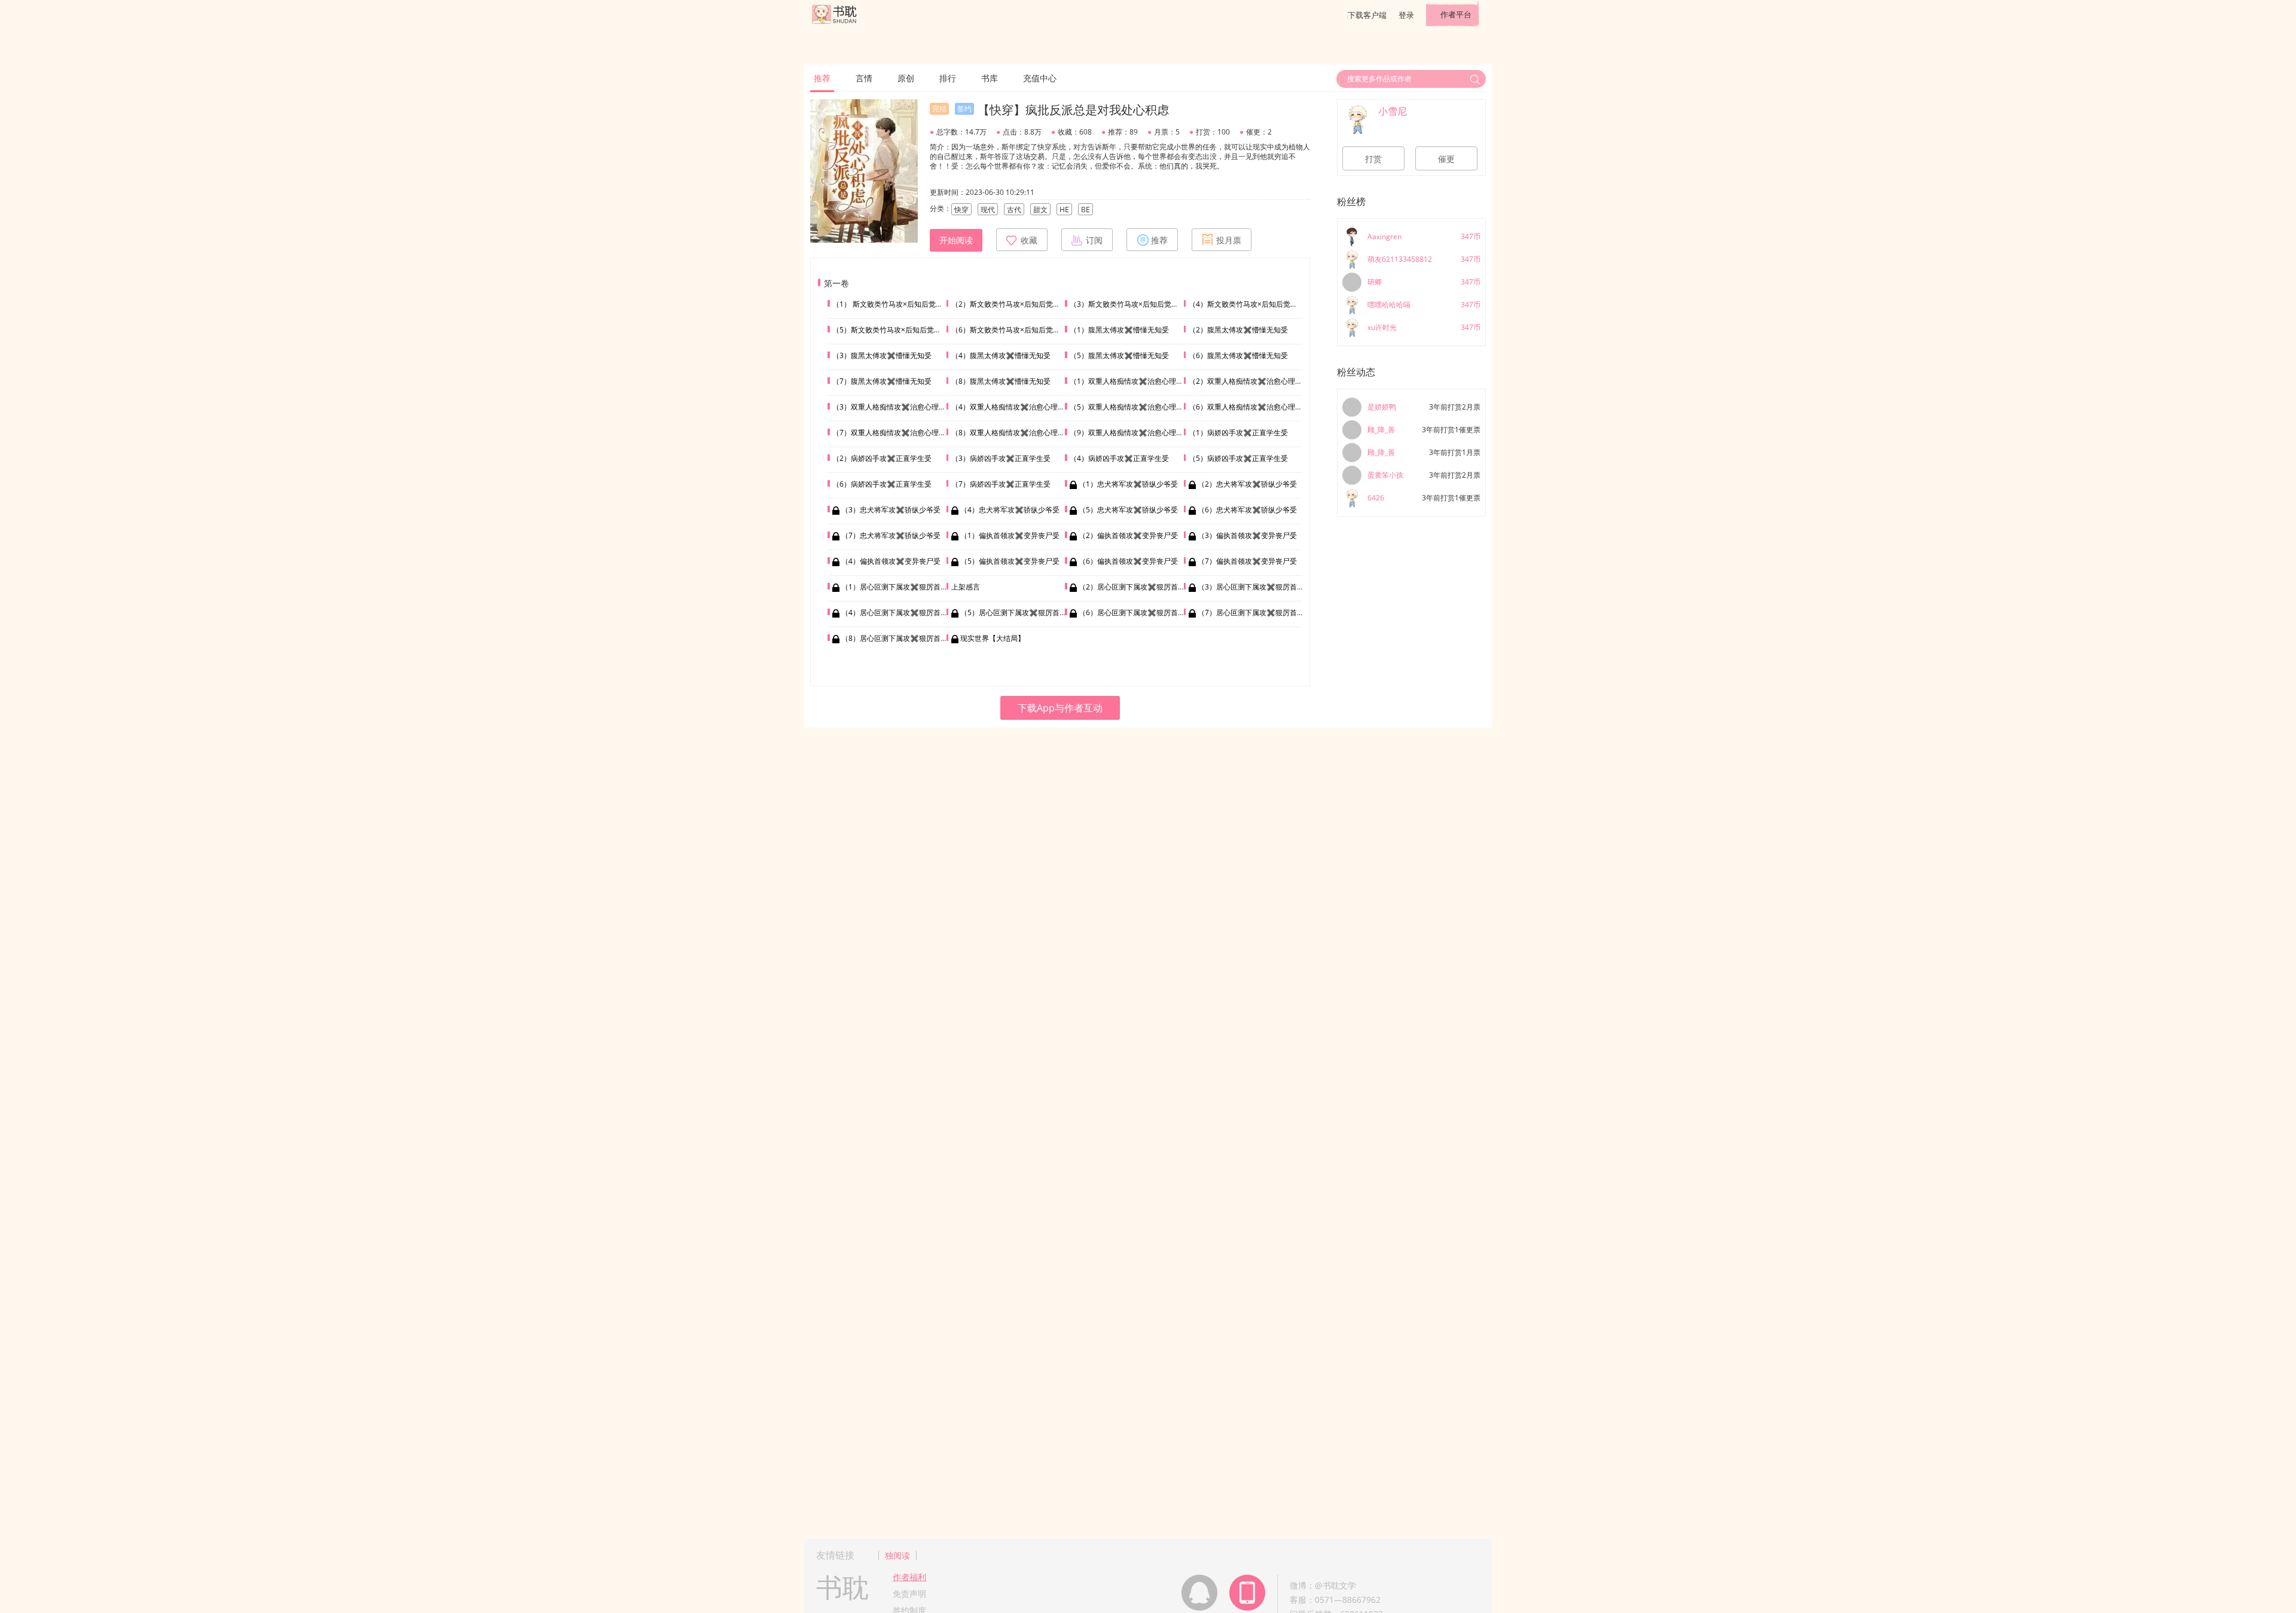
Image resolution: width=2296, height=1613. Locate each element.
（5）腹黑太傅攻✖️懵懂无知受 (1119, 355)
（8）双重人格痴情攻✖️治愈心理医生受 (1015, 433)
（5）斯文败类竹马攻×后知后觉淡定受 (894, 330)
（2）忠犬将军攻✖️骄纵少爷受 (1247, 484)
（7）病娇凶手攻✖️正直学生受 (1001, 484)
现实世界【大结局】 (993, 638)
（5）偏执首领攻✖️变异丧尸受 (1010, 561)
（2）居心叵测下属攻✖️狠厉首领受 (1135, 587)
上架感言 (966, 587)
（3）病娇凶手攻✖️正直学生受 (1001, 458)
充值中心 (1040, 78)
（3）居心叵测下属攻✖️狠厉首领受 (1254, 587)
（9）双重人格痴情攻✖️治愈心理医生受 (1134, 433)
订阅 (1094, 240)
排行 (948, 78)
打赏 (1373, 159)
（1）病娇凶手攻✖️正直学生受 (1238, 433)
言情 (864, 78)
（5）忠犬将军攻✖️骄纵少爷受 (1128, 510)
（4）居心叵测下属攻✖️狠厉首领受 (898, 612)
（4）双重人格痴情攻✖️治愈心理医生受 (1015, 407)
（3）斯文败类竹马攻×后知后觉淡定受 (1131, 304)
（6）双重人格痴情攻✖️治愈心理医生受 (1253, 407)
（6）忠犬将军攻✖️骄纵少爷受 (1247, 510)
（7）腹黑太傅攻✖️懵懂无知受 (882, 381)
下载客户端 (1367, 15)
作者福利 (909, 1577)
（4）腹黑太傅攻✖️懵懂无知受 (1001, 355)
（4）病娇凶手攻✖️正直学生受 (1119, 458)
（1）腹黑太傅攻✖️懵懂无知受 (1119, 330)
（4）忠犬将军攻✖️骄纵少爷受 (1010, 510)
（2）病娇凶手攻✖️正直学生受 (882, 458)
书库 (990, 78)
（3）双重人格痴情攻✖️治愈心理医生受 (896, 407)
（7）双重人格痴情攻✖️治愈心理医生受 (896, 433)
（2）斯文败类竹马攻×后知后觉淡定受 (1013, 304)
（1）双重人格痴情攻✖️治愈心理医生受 (1134, 381)
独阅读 (897, 1555)
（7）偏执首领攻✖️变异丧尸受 (1247, 561)
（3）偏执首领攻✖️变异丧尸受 (1247, 535)
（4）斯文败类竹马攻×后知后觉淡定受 (1250, 304)
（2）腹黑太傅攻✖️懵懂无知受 (1238, 330)
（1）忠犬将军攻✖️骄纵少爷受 (1128, 484)
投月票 (1229, 240)
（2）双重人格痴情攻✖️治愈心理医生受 (1253, 381)
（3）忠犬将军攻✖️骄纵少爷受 (891, 510)
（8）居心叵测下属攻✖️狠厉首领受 (898, 638)
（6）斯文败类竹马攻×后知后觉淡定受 (1013, 330)
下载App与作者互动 (1060, 708)
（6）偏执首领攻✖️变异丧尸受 (1128, 561)
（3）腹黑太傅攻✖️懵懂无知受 (882, 355)
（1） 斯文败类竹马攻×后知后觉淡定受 (895, 304)
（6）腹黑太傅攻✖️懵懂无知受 (1238, 355)
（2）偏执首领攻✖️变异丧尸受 (1128, 535)
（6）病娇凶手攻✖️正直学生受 (882, 484)
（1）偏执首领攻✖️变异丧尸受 (1010, 535)
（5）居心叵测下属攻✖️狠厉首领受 (1017, 612)
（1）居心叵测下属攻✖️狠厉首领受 (898, 587)
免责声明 (909, 1594)
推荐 (822, 78)
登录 (1406, 15)
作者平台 (1456, 14)
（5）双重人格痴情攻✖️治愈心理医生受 (1134, 407)
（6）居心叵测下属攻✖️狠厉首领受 (1135, 612)
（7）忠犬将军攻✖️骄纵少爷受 (891, 535)
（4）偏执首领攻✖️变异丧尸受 (891, 561)
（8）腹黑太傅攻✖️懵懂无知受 (1001, 381)
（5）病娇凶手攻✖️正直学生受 (1238, 458)
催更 (1446, 159)
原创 (906, 78)
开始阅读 (956, 240)
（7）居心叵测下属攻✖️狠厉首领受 (1254, 612)
